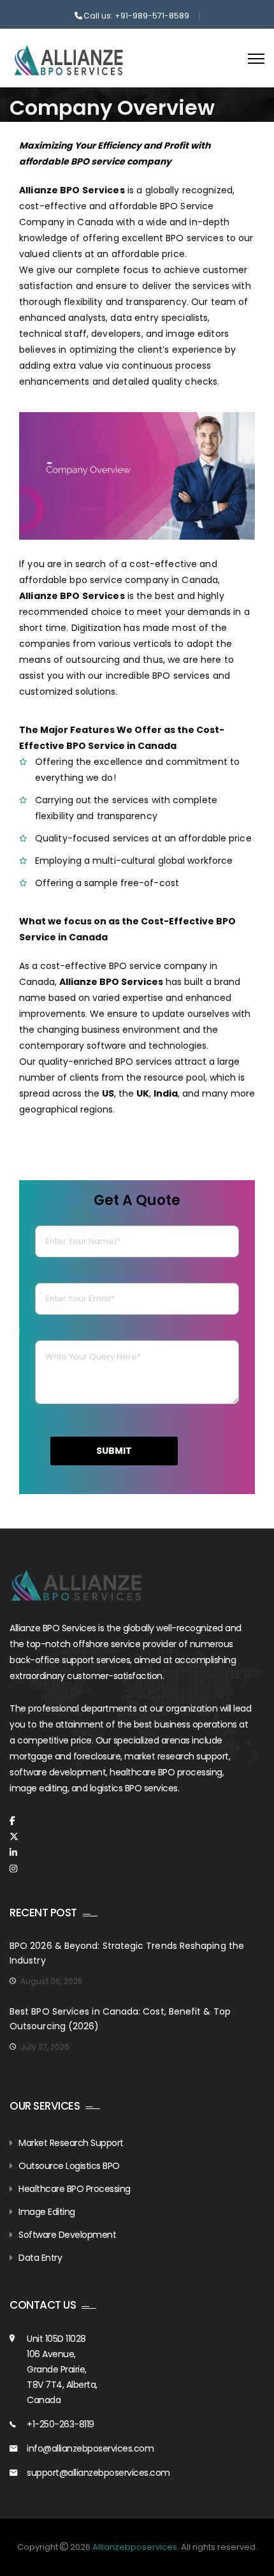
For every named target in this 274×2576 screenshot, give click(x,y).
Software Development (67, 2235)
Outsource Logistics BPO (69, 2166)
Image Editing (47, 2212)
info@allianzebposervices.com (90, 2448)
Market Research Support (71, 2143)
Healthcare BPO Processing (75, 2189)
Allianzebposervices (135, 2547)
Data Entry (40, 2258)
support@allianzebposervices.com (98, 2473)
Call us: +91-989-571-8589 (136, 16)
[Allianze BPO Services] (68, 60)
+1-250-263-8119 (61, 2424)
